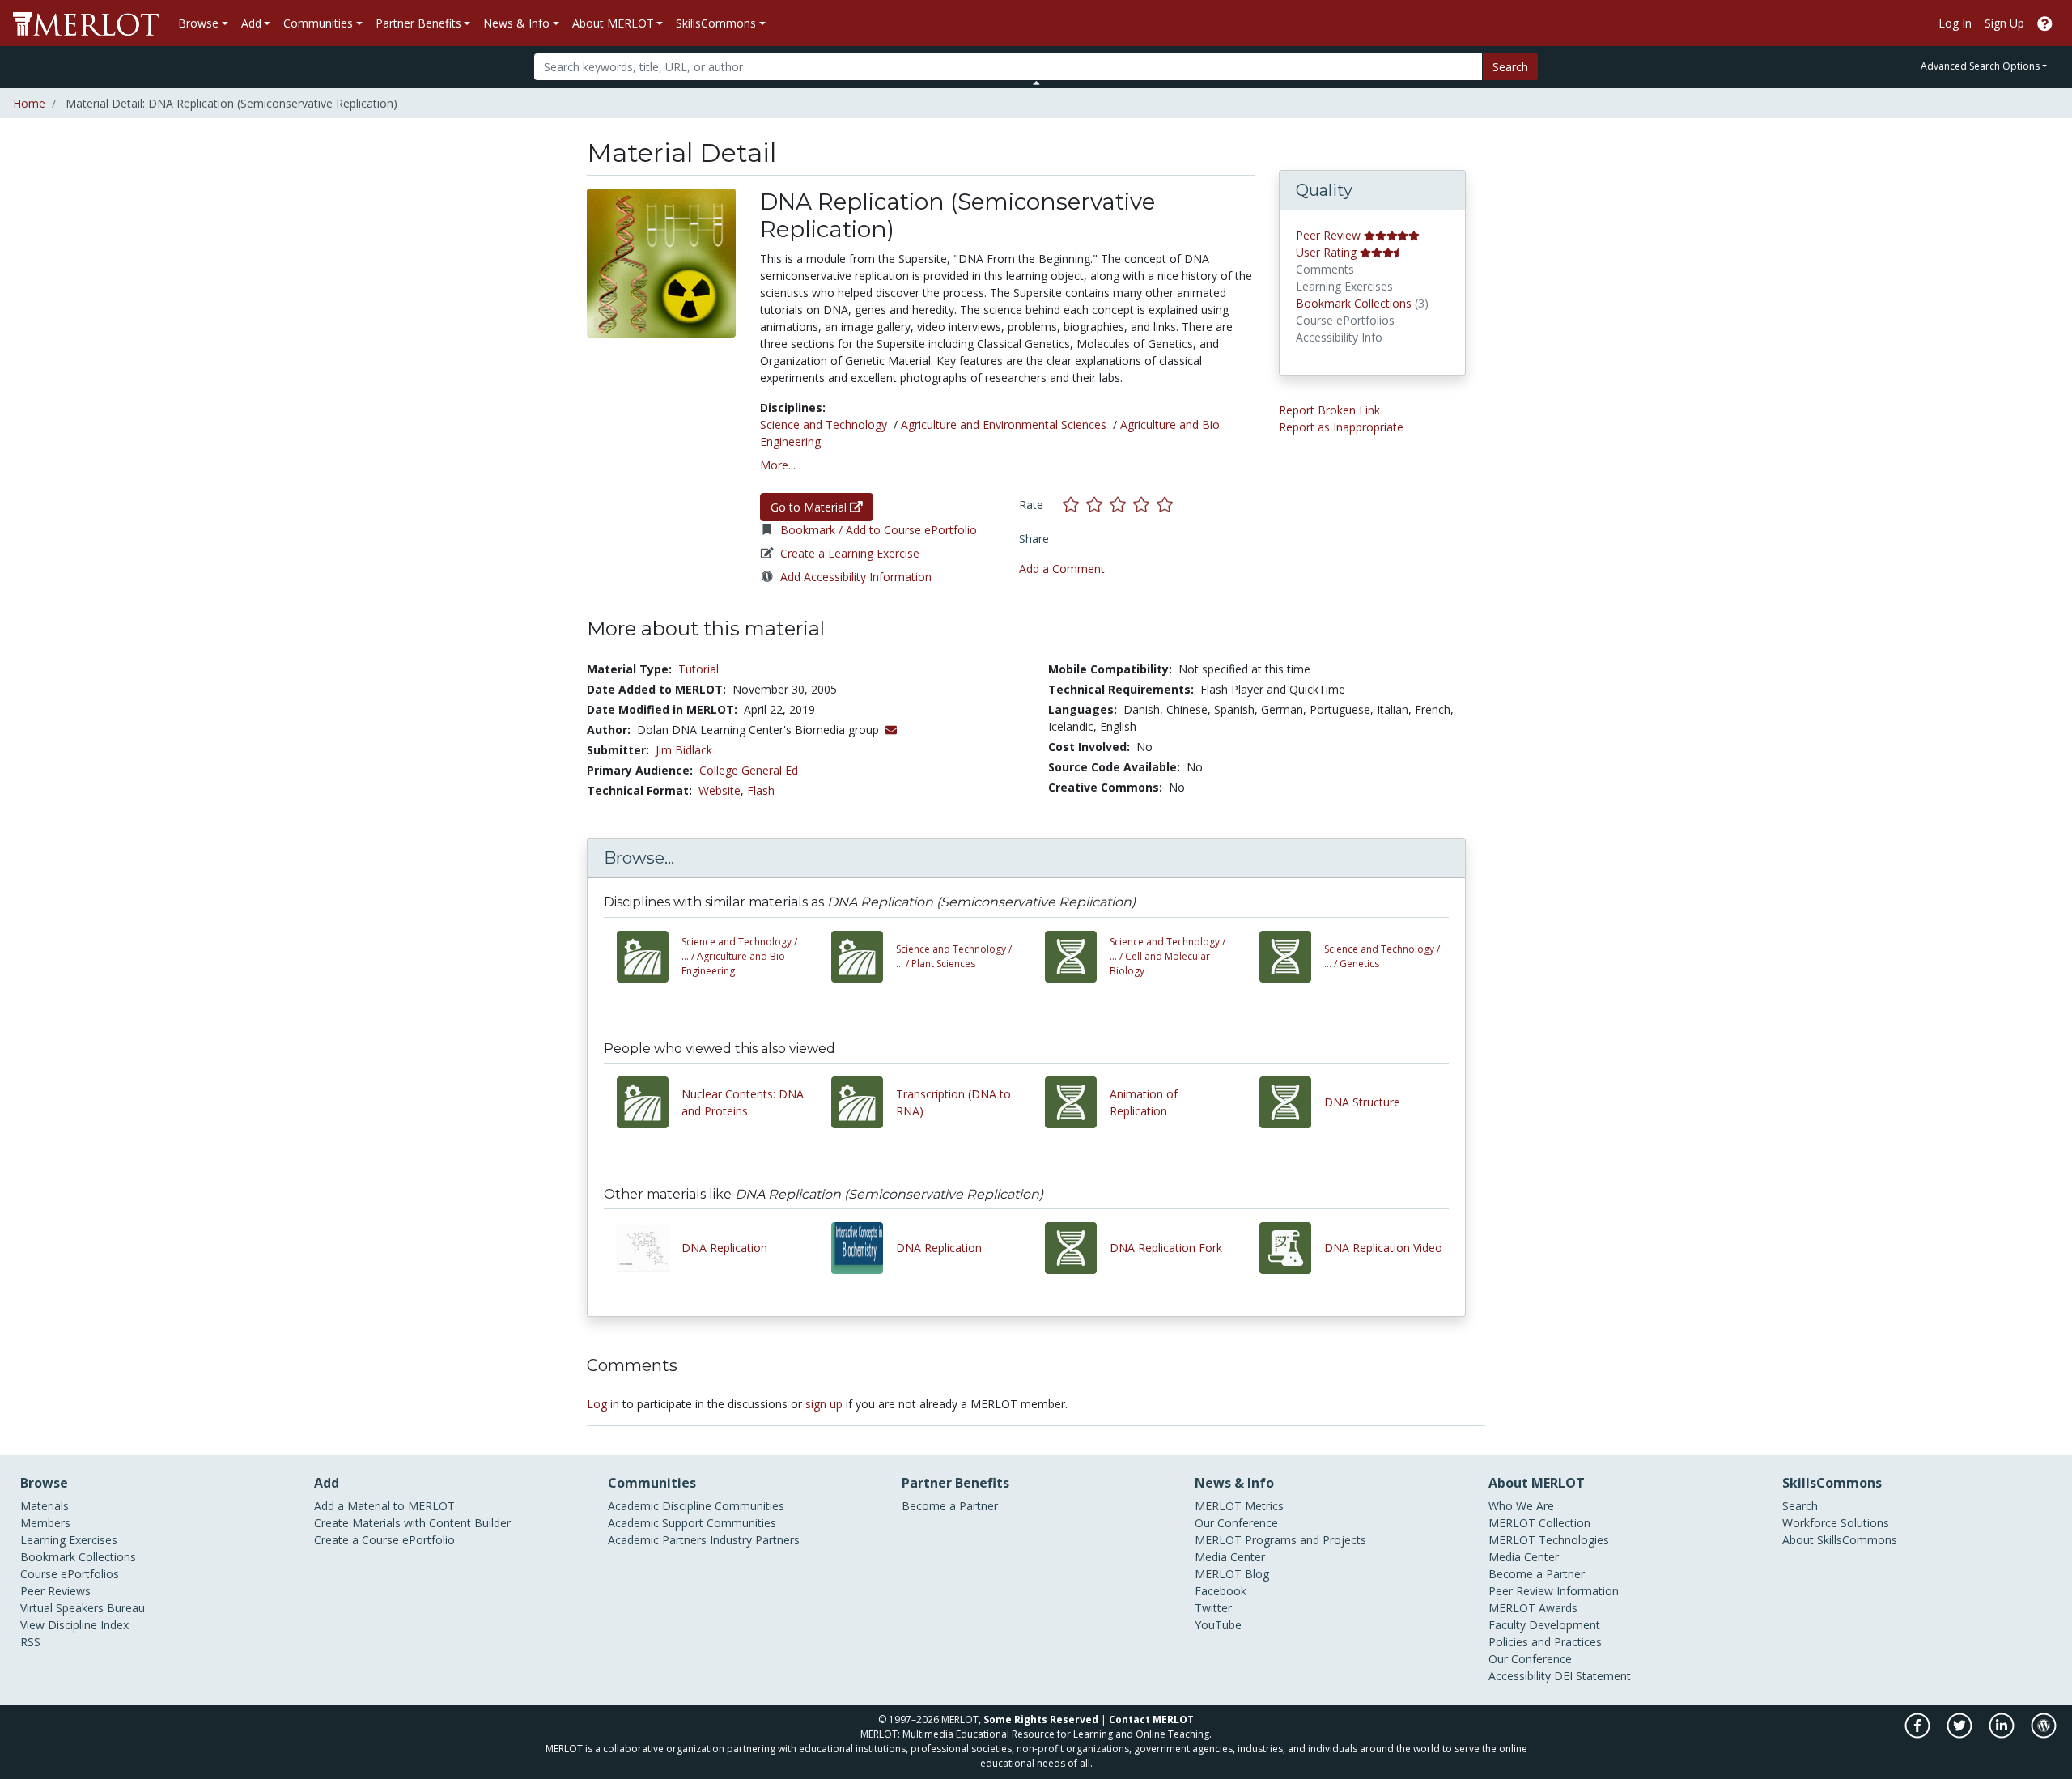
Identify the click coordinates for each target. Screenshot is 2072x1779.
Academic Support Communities (692, 1523)
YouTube (1218, 1625)
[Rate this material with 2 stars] (1098, 505)
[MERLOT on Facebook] (1919, 1734)
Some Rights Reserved (1041, 1720)
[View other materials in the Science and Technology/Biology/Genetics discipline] (1292, 957)
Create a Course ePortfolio (384, 1540)
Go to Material (810, 507)
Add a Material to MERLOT (384, 1506)
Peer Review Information (1554, 1591)
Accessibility (1520, 1676)
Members (45, 1523)
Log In (1955, 23)
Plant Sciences (954, 956)
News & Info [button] (516, 23)
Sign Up (2004, 23)
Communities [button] (318, 23)
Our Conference (1236, 1523)
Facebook (1221, 1591)
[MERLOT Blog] (2044, 1734)
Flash (761, 790)
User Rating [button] (1326, 252)
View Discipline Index (74, 1625)
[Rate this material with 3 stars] (1121, 505)
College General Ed (749, 770)
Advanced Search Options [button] (1980, 66)
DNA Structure (1362, 1102)
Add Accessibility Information (856, 577)
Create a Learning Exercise (850, 553)
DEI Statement (1592, 1676)
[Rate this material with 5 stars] (1166, 505)
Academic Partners (657, 1540)
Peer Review (1328, 235)
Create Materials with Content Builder (412, 1523)
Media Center (1230, 1557)
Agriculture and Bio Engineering (739, 956)
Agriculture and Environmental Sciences (1004, 425)
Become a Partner (950, 1506)
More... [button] (778, 465)
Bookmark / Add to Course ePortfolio (879, 530)
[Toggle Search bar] (1036, 83)
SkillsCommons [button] (716, 23)
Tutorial (698, 669)
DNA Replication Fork (1166, 1248)
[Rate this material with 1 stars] (1074, 505)
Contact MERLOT (1151, 1720)
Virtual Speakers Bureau (83, 1608)
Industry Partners (755, 1540)
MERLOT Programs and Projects (1280, 1540)
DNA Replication (724, 1248)
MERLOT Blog (1232, 1574)
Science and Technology (824, 425)
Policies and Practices (1545, 1642)
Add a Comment (1062, 569)
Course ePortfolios (70, 1574)
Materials (45, 1506)
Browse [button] (198, 23)
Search (1510, 67)
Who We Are (1521, 1506)
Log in (603, 1404)
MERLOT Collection (1539, 1523)
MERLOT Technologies (1549, 1540)
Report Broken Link (1329, 410)
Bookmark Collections (1354, 303)
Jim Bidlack (684, 750)
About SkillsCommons (1840, 1540)
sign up (824, 1404)
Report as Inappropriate (1341, 427)
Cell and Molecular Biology (1168, 956)
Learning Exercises (69, 1540)
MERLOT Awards (1533, 1608)
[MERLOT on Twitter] (1961, 1734)
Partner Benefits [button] (418, 23)
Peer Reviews (55, 1591)
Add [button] (251, 23)
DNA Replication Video (1383, 1248)
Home (29, 103)
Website (720, 790)
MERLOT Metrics (1239, 1506)
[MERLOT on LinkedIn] (2003, 1734)
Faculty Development (1544, 1625)
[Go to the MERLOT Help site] (2045, 23)
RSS (30, 1642)
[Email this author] (891, 730)
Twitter (1213, 1608)
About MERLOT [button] (613, 23)
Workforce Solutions (1836, 1523)
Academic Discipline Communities (696, 1506)
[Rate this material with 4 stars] (1145, 505)
